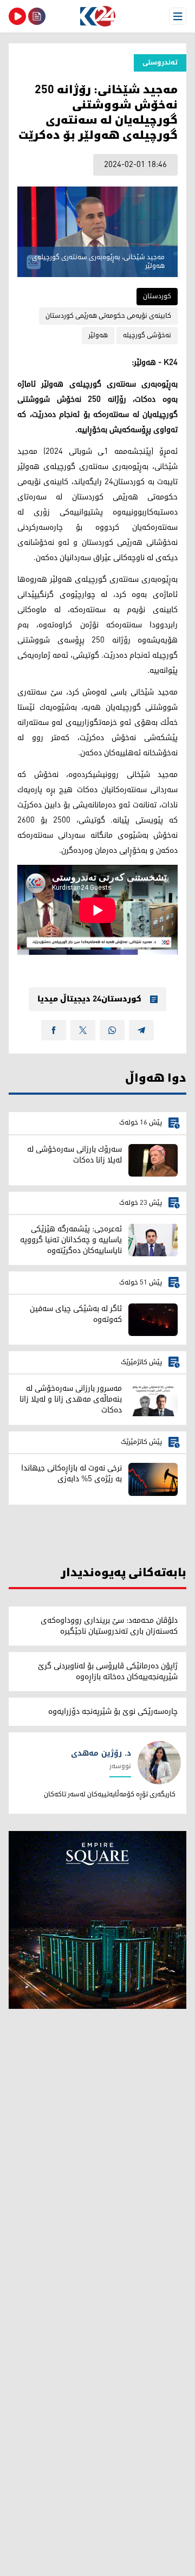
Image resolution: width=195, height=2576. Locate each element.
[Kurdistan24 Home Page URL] (97, 16)
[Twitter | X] (83, 1030)
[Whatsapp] (112, 1030)
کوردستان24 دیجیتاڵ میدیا (89, 999)
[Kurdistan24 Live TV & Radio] (17, 16)
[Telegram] (141, 1030)
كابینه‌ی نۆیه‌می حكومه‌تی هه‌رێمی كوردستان (108, 316)
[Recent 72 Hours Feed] (37, 16)
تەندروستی (160, 63)
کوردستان (157, 296)
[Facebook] (54, 1030)
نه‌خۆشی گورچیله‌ (147, 335)
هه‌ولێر (98, 335)
